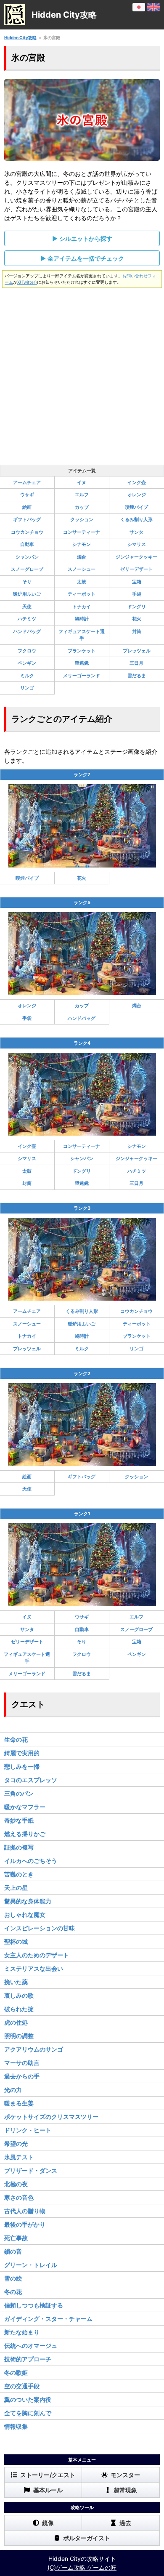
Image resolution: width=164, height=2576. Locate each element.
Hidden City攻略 (20, 37)
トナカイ (82, 607)
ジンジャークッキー (136, 557)
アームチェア (27, 482)
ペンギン (27, 663)
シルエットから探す (86, 238)
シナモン (82, 544)
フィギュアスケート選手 (82, 635)
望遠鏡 (82, 663)
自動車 (27, 544)
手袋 (137, 594)
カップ (82, 507)
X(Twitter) (27, 282)
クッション (82, 519)
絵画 (27, 507)
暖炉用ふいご (27, 594)
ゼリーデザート (136, 569)
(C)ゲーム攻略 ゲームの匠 (82, 2567)
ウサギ (27, 495)
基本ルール (48, 2490)
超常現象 (125, 2490)
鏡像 (48, 2523)
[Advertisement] (82, 374)
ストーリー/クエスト (48, 2475)
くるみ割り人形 (136, 519)
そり (27, 582)
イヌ (82, 482)
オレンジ (137, 495)
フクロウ (27, 651)
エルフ (82, 495)
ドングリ (137, 607)
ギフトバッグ (27, 519)
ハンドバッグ (27, 631)
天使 (27, 607)
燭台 (82, 557)
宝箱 (137, 582)
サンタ (136, 532)
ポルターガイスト (87, 2538)
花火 (137, 619)
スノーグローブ (27, 569)
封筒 (137, 631)
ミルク (27, 676)
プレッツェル (137, 651)
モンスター (125, 2475)
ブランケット (82, 651)
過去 (125, 2523)
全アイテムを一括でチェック (86, 258)
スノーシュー (82, 569)
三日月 (136, 663)
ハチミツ (27, 619)
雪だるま (137, 676)
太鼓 (82, 582)
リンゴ (27, 688)
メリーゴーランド (82, 676)
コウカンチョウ (27, 532)
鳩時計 (82, 619)
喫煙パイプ (136, 507)
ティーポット (82, 594)
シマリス (137, 544)
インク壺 (137, 482)
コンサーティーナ (82, 532)
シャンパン (27, 557)
